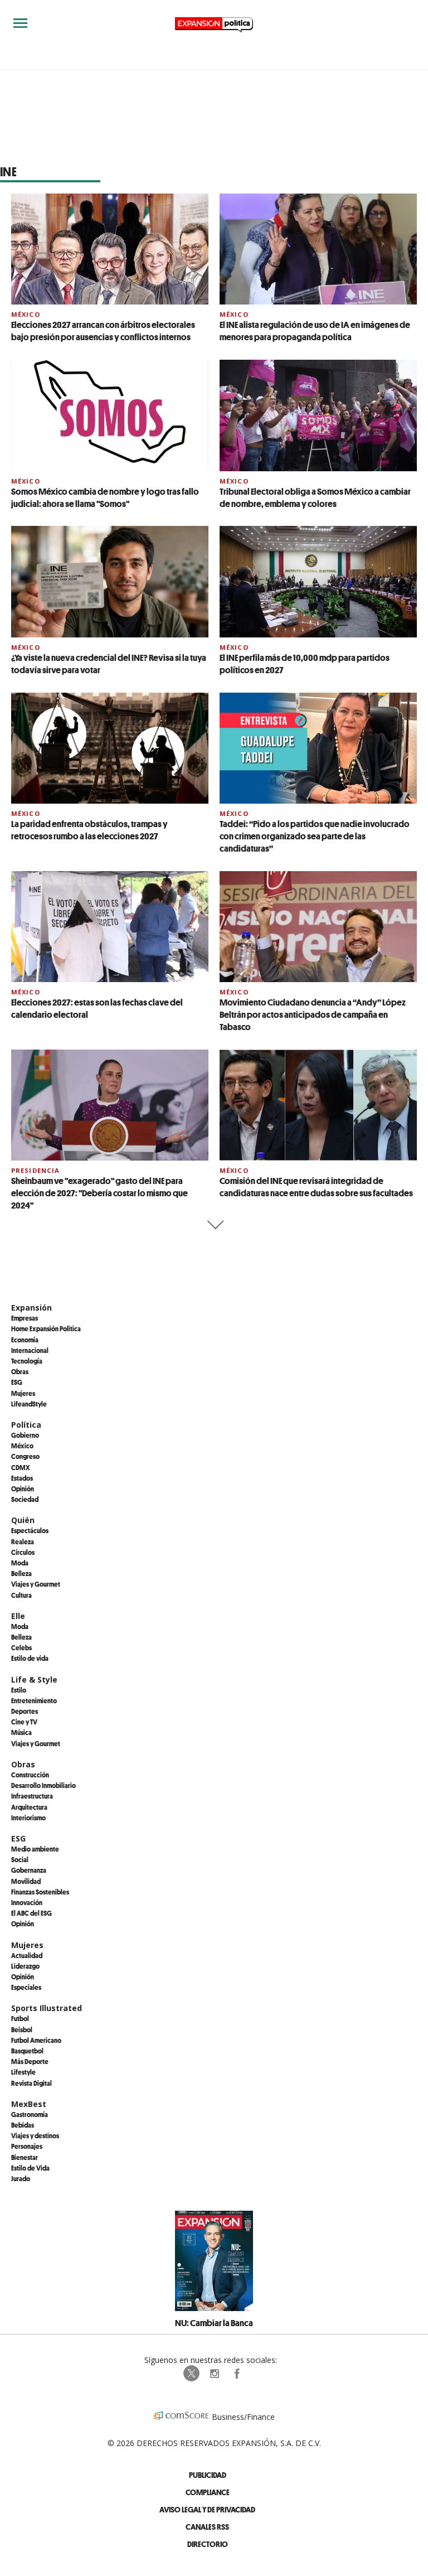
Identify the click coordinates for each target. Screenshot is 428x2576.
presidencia (35, 1170)
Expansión (31, 1308)
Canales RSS (207, 2527)
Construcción (30, 1775)
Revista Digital (31, 2083)
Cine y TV (24, 1722)
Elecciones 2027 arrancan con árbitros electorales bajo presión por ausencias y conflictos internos (103, 331)
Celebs (21, 1647)
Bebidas (23, 2125)
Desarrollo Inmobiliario (43, 1785)
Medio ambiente (35, 1849)
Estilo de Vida (30, 2168)
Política (26, 1425)
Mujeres (23, 1393)
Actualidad (27, 1955)
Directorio (208, 2544)
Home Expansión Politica (46, 1328)
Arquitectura (29, 1807)
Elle (18, 1616)
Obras (20, 1371)
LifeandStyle (29, 1404)
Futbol (20, 2018)
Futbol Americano (36, 2040)
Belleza (21, 1573)
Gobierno (25, 1435)
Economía (25, 1340)
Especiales (26, 1987)
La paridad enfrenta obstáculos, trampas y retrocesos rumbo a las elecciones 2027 (89, 830)
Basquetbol (27, 2051)
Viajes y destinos (35, 2135)
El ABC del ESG (31, 1913)
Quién (23, 1520)
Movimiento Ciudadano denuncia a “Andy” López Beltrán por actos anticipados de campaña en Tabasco (313, 1014)
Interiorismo (28, 1818)
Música (21, 1732)
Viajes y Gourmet (36, 1584)
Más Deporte (30, 2061)
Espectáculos (30, 1530)
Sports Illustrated (47, 2008)
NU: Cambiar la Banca (214, 2323)
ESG (17, 1382)
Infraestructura (32, 1796)
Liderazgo (25, 1966)
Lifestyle (23, 2072)
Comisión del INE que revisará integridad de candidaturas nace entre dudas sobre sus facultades (316, 1187)
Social (20, 1859)
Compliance (208, 2492)
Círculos (23, 1552)
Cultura (21, 1595)
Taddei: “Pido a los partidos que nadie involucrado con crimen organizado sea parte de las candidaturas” (315, 836)
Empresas (25, 1318)
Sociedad (25, 1499)
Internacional (30, 1350)
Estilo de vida (30, 1658)
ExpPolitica (192, 2374)
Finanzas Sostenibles (40, 1892)
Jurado (21, 2178)
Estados (22, 1478)
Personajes (27, 2146)
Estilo (19, 1690)
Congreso (25, 1456)
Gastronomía (30, 2114)
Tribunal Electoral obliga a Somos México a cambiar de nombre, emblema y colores (315, 497)
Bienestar (25, 2157)
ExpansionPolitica (236, 2374)
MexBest (29, 2104)
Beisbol (22, 2029)
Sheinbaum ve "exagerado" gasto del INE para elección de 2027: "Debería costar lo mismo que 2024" (99, 1193)
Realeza (23, 1541)
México (26, 314)
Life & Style (34, 1680)
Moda (20, 1563)
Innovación (27, 1902)
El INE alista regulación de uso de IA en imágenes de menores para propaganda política (315, 331)
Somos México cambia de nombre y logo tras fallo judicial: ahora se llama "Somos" (105, 497)
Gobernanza (29, 1870)
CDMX (21, 1467)
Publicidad (208, 2475)
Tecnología (27, 1361)
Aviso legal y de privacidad (207, 2509)
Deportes (25, 1711)
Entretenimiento (34, 1700)
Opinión (23, 1488)
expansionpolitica (214, 2374)
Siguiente (214, 1225)
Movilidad (26, 1881)
